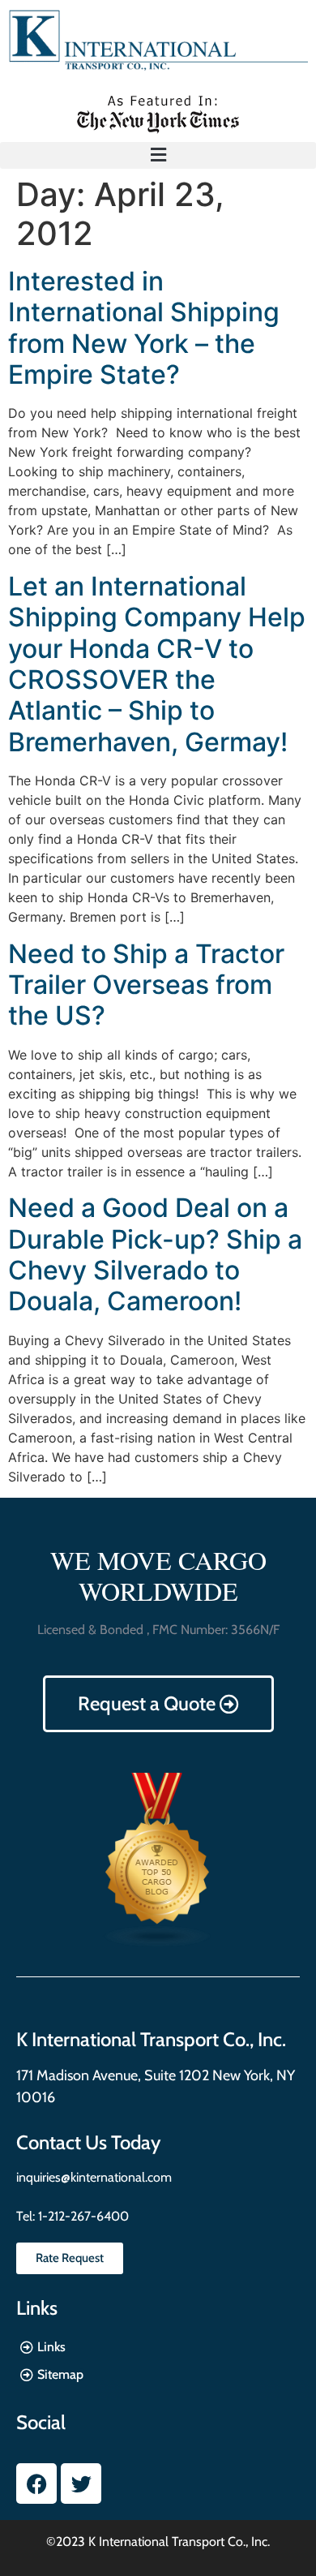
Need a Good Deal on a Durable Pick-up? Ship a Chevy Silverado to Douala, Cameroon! (155, 1254)
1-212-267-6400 (82, 2216)
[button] (158, 155)
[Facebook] (36, 2484)
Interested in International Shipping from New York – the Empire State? (144, 328)
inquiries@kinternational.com (94, 2177)
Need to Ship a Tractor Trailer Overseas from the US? (146, 985)
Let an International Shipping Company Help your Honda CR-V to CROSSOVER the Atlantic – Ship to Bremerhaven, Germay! (157, 664)
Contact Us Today (88, 2142)
